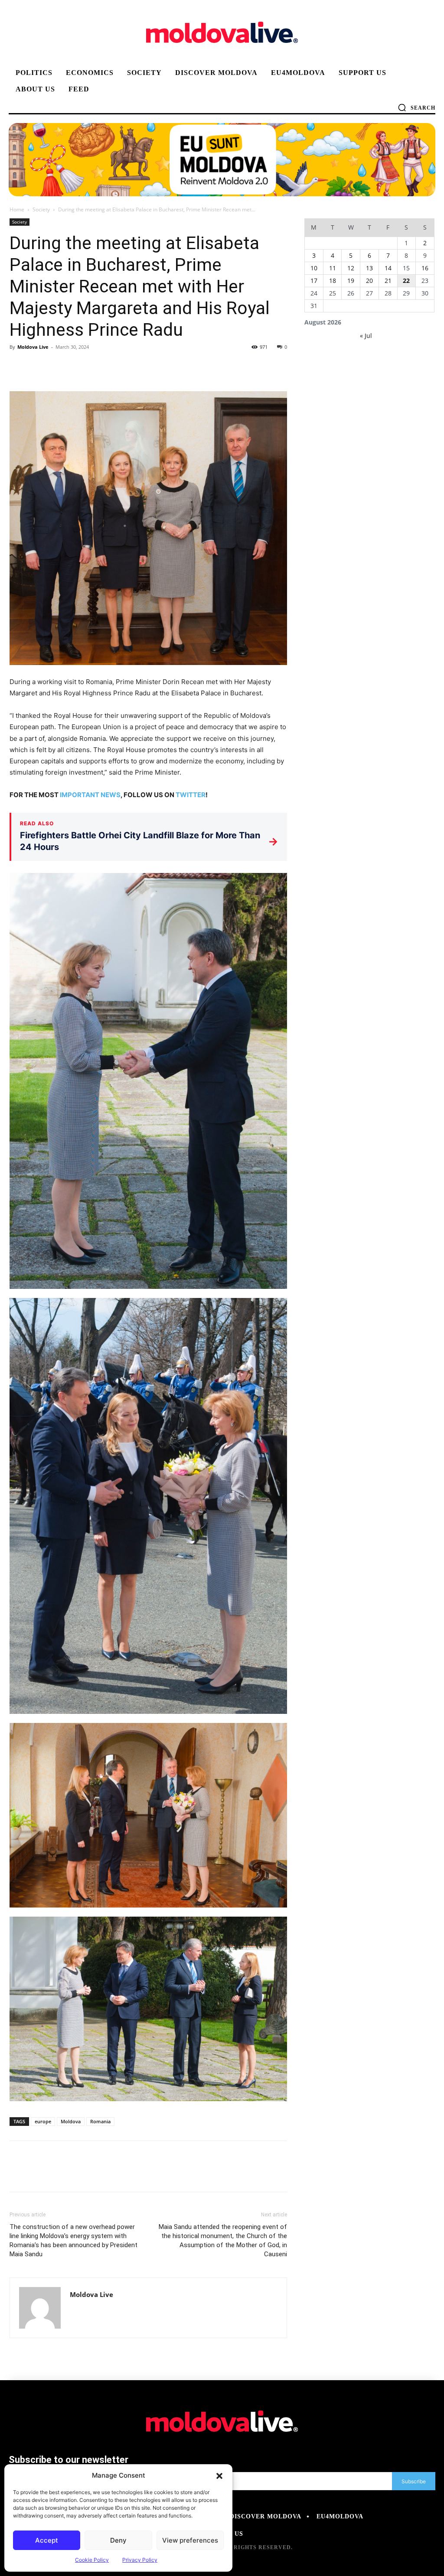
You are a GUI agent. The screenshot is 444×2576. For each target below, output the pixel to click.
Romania (100, 2121)
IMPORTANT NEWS (90, 795)
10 (314, 268)
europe (43, 2121)
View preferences (190, 2540)
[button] (219, 2475)
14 (388, 268)
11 (333, 268)
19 (351, 281)
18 (333, 281)
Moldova (71, 2121)
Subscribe (414, 2481)
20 (369, 281)
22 (406, 281)
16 (425, 268)
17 (314, 281)
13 (369, 268)
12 (351, 268)
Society (41, 209)
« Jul (366, 336)
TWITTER (191, 795)
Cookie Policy (92, 2560)
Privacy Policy (140, 2560)
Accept (47, 2540)
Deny (118, 2540)
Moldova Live (33, 347)
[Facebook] (18, 367)
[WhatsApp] (78, 367)
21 (388, 281)
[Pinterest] (58, 367)
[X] (38, 367)
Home (17, 209)
